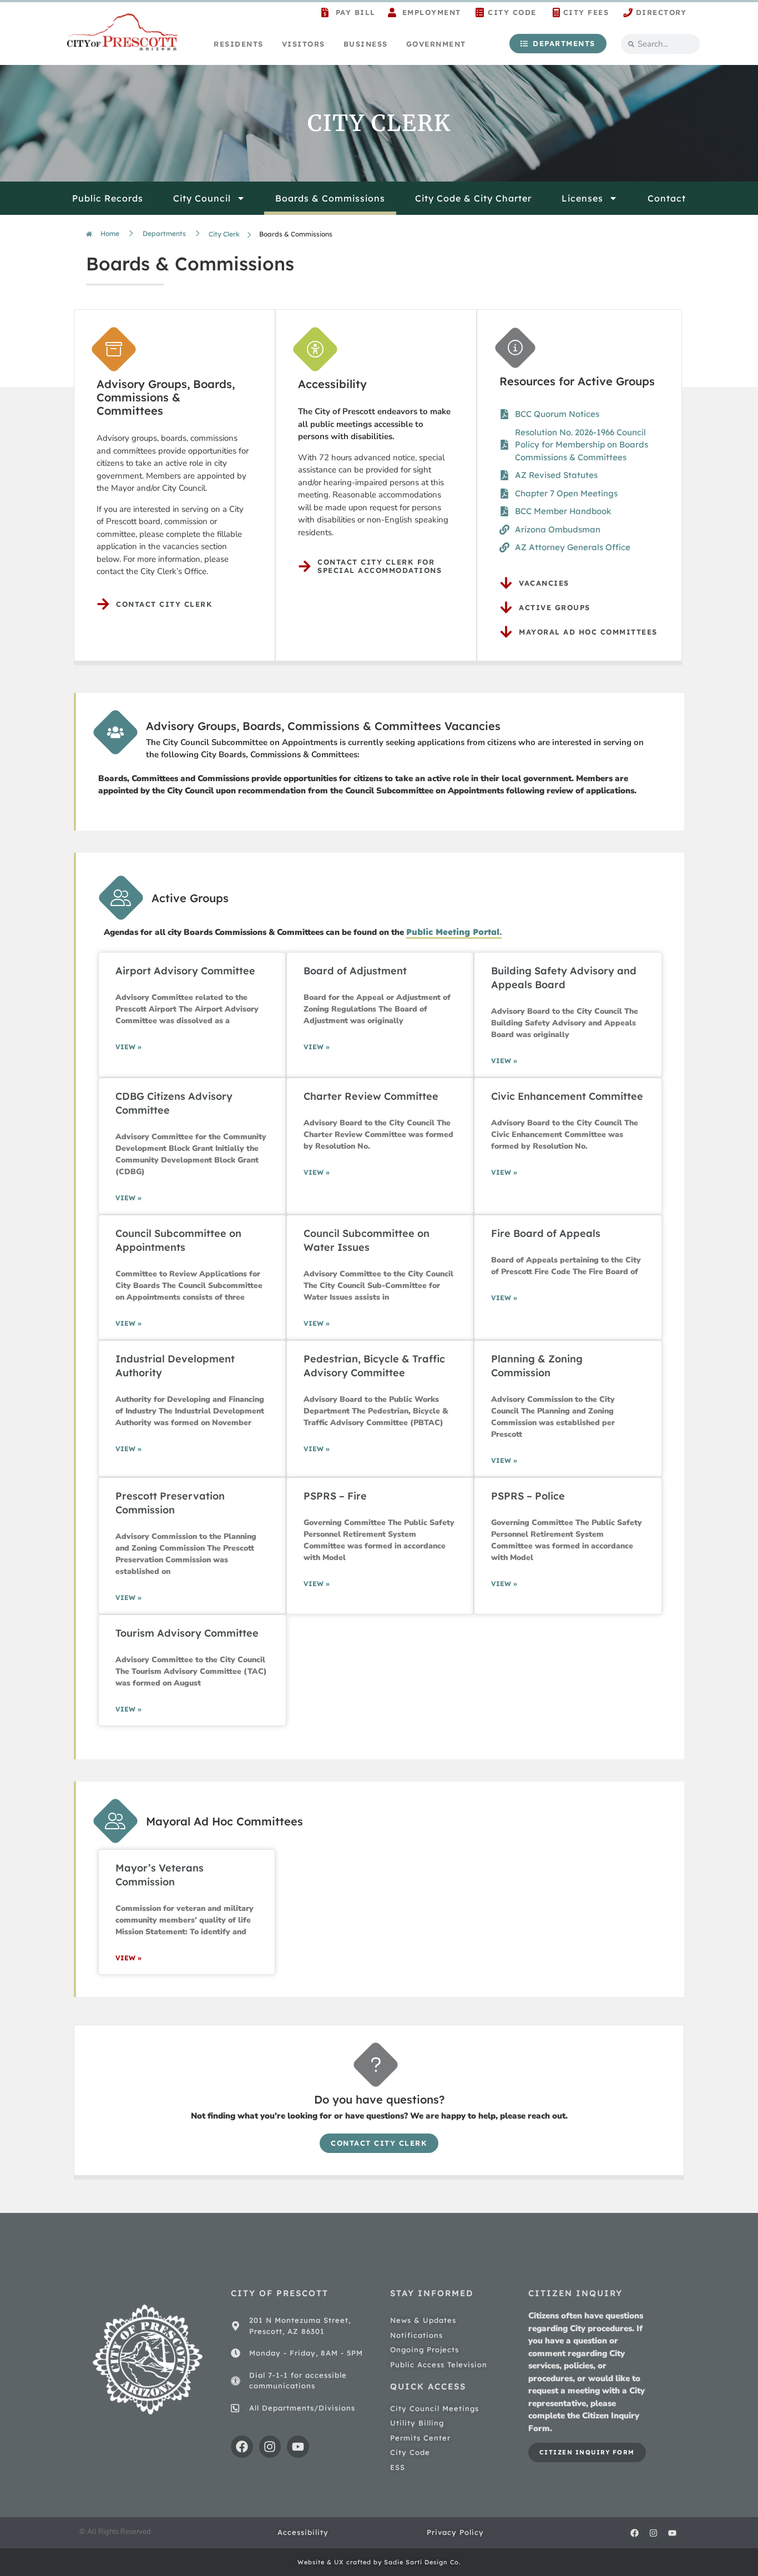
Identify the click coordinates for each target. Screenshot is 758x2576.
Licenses (582, 198)
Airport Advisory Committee (185, 971)
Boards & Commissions (330, 198)
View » (128, 1047)
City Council (202, 198)
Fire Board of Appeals (546, 1233)
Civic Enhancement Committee (567, 1096)
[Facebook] (242, 2447)
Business (366, 44)
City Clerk (224, 234)
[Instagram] (270, 2447)
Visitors (304, 44)
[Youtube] (298, 2447)
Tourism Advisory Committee (187, 1633)
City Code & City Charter (473, 198)
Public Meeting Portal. (454, 932)
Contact (667, 198)
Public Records (108, 198)
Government (436, 44)
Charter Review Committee (371, 1096)
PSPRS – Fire (335, 1496)
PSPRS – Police (528, 1496)
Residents (239, 44)
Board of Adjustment (355, 971)
